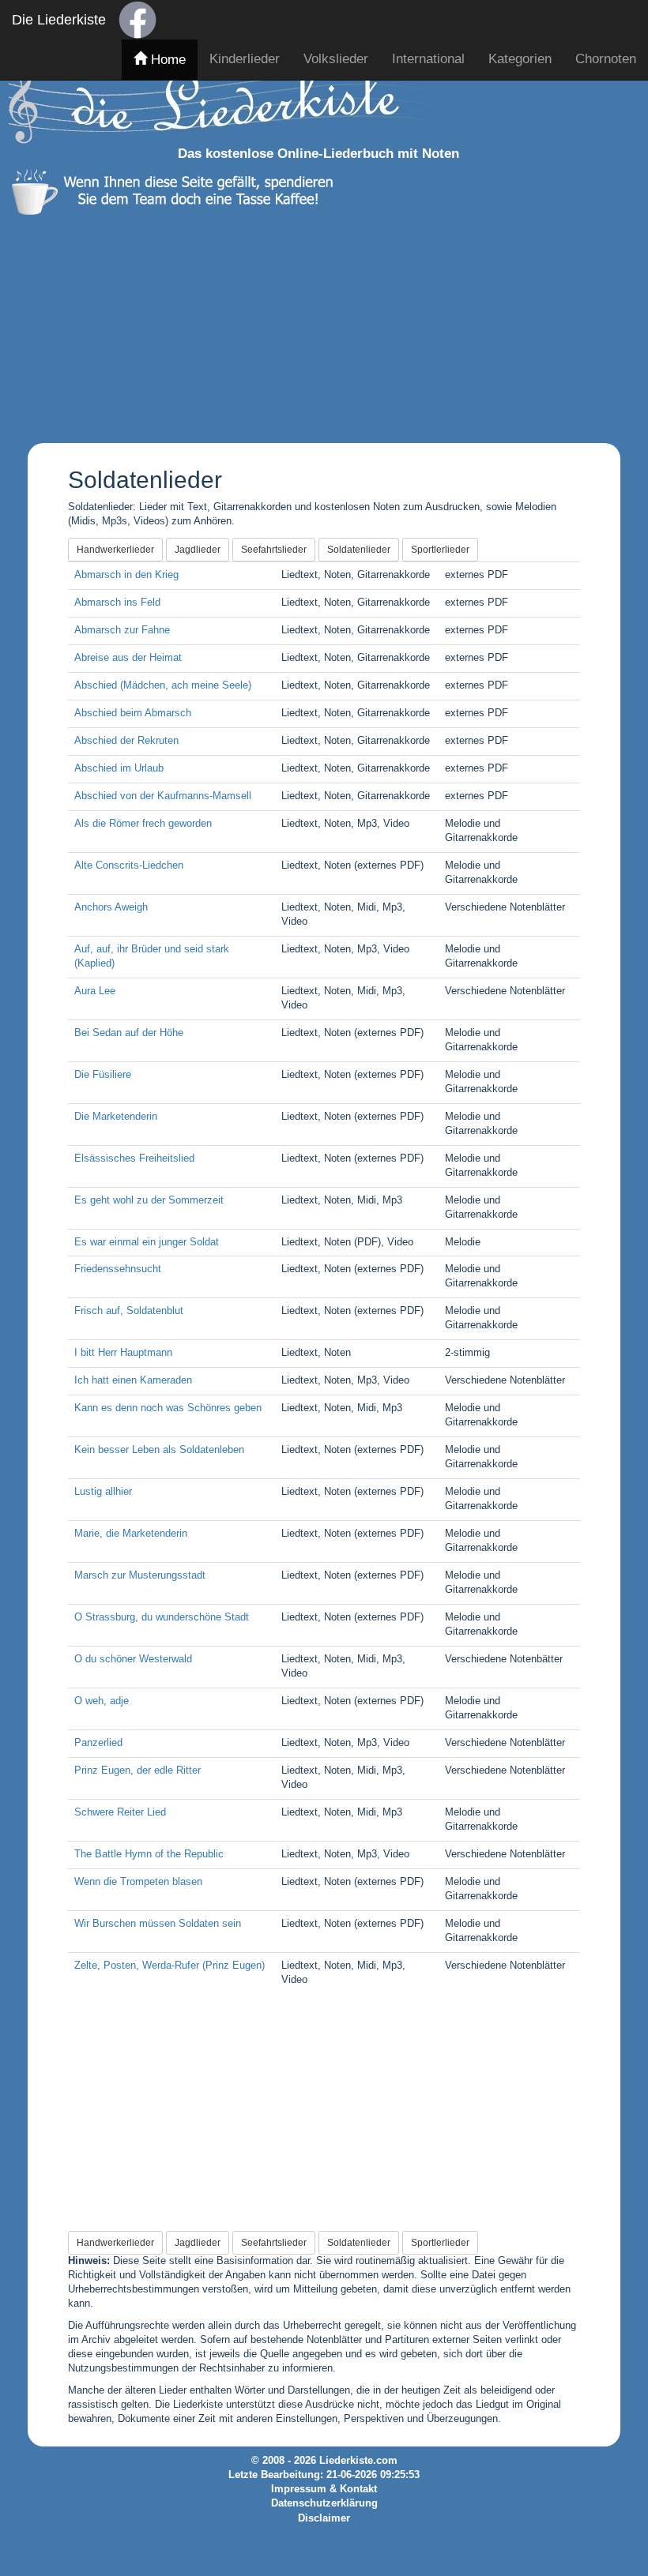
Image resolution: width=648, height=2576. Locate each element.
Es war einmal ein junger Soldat (147, 1242)
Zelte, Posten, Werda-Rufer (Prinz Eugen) (170, 1966)
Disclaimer (324, 2518)
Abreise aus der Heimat (128, 658)
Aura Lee (95, 991)
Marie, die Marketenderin (131, 1534)
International (428, 59)
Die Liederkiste (59, 20)
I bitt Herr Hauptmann (123, 1353)
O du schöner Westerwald (133, 1659)
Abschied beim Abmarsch (133, 713)
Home (166, 60)
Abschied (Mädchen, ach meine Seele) (163, 685)
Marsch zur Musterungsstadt (140, 1575)
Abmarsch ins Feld (117, 603)
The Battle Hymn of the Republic (149, 1854)
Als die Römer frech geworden (143, 824)
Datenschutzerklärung (324, 2503)
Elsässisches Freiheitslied (134, 1158)
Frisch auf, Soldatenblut (129, 1311)
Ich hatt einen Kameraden (133, 1380)
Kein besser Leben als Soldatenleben (159, 1450)
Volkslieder (336, 59)
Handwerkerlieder (115, 550)
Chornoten (606, 59)
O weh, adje (102, 1701)
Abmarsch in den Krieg (126, 575)
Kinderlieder (245, 59)
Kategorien (520, 59)
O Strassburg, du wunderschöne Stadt (162, 1617)
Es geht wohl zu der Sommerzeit (149, 1200)
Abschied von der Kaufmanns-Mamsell (163, 796)
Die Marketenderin (116, 1117)
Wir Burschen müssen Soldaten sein (158, 1924)
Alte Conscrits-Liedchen (129, 866)
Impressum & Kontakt (324, 2489)
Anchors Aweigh (111, 907)
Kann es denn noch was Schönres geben (168, 1408)
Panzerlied (98, 1743)
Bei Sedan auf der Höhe (129, 1033)
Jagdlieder (198, 550)
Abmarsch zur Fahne (122, 630)
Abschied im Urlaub (119, 768)
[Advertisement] (318, 325)
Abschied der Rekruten (126, 741)
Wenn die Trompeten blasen (138, 1882)
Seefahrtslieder (274, 550)
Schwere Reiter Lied (120, 1812)
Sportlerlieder (440, 550)
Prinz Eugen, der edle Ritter (138, 1771)
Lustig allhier (103, 1492)
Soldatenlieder (359, 550)
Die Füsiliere (103, 1075)
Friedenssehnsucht (118, 1269)
